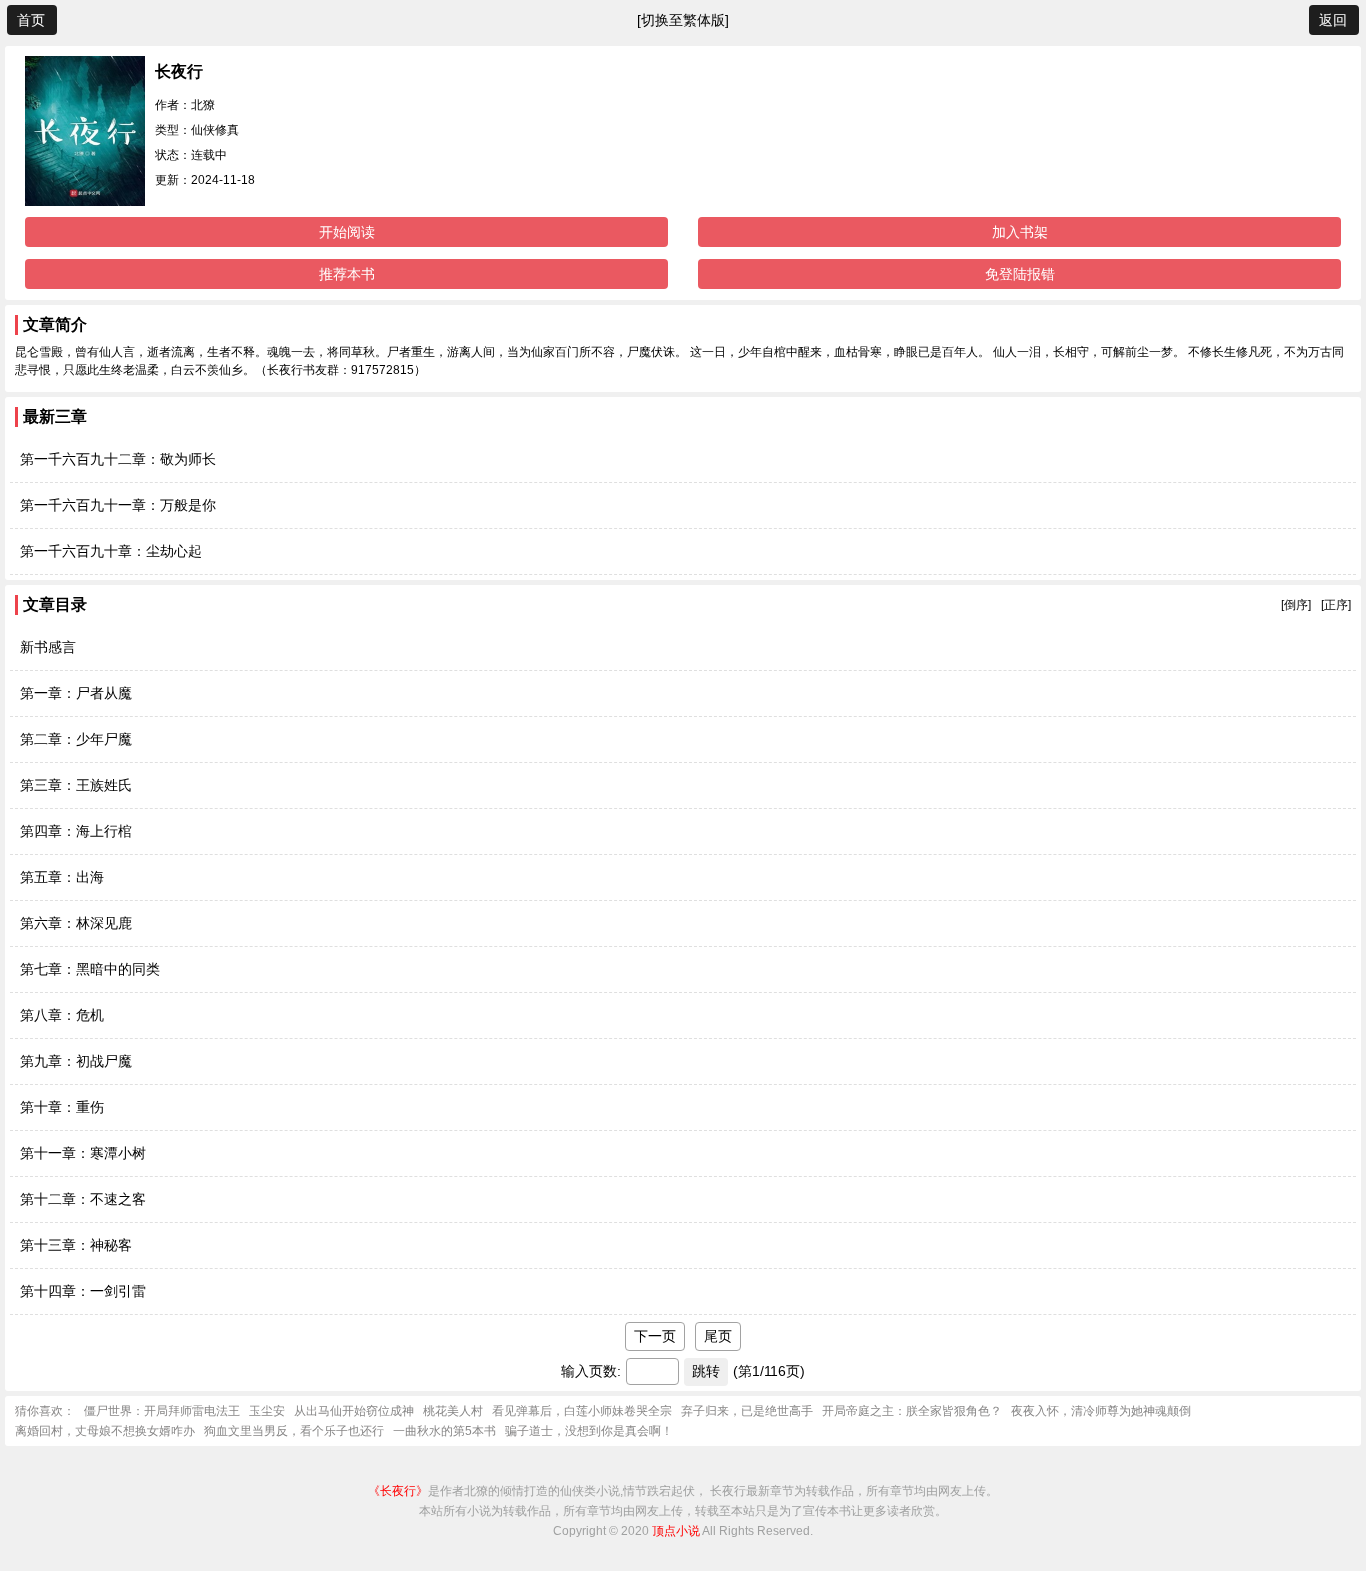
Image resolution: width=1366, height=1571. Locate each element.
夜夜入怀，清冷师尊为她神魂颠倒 (1101, 1411)
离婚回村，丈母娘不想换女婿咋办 (105, 1431)
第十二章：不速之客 (83, 1199)
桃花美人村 (453, 1411)
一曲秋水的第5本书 (444, 1431)
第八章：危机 (62, 1015)
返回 (1333, 20)
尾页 (718, 1336)
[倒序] (1296, 605)
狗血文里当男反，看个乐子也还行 (294, 1431)
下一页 (655, 1336)
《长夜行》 (398, 1491)
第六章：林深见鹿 (76, 923)
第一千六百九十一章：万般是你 (118, 505)
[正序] (1336, 605)
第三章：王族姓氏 (76, 785)
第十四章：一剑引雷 (83, 1291)
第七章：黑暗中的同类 (90, 969)
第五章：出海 (62, 877)
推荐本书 (347, 274)
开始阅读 (347, 232)
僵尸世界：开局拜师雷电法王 (162, 1411)
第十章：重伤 (62, 1107)
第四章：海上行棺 (76, 831)
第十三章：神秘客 (76, 1245)
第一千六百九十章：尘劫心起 (111, 551)
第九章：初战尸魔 (76, 1061)
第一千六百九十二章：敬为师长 (118, 459)
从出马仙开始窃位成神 (354, 1411)
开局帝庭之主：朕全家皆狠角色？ (912, 1411)
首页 (31, 20)
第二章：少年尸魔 (76, 739)
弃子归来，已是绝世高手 (747, 1411)
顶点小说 (676, 1531)
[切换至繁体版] (683, 20)
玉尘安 (267, 1411)
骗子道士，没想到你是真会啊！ (589, 1431)
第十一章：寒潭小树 (83, 1153)
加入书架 (1020, 232)
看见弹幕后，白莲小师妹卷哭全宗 (582, 1411)
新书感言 (48, 647)
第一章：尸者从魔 (76, 693)
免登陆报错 (1020, 274)
